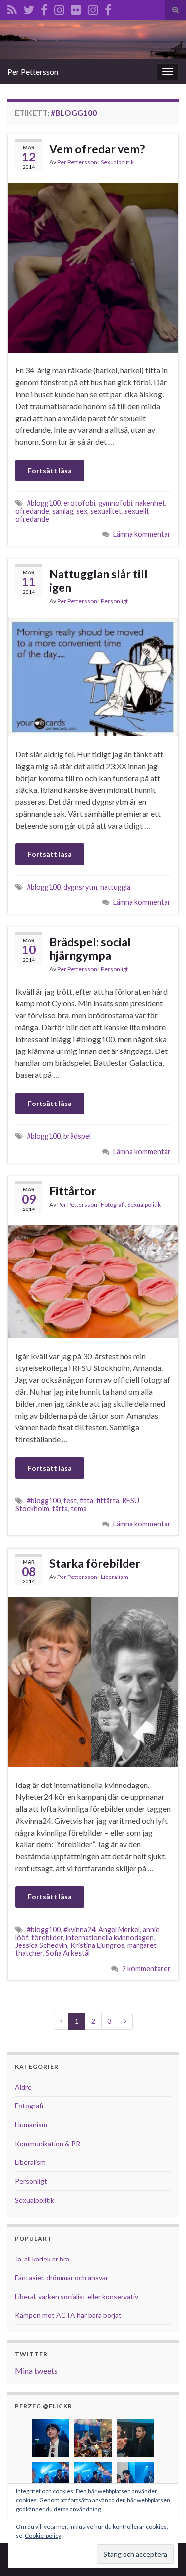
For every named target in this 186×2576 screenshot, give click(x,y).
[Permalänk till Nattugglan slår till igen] (93, 676)
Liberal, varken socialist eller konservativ (77, 2296)
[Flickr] (76, 8)
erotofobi (79, 503)
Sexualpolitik (117, 162)
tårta (60, 1508)
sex (82, 511)
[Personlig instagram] (59, 8)
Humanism (31, 2125)
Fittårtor (73, 1191)
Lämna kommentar (142, 534)
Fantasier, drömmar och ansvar (62, 2278)
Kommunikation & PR (48, 2143)
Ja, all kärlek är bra (42, 2259)
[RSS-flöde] (12, 8)
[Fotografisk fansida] (108, 8)
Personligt (114, 601)
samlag (63, 511)
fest (70, 1500)
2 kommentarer (146, 1969)
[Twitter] (29, 8)
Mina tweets (36, 2371)
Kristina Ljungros (97, 1945)
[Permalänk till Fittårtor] (93, 1281)
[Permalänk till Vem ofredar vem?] (93, 267)
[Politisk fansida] (44, 8)
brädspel (77, 1136)
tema (79, 1508)
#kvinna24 (79, 1929)
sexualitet (106, 511)
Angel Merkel (119, 1929)
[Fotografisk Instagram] (93, 8)
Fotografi (113, 1204)
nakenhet (150, 503)
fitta (87, 1500)
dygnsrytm (80, 887)
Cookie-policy (43, 2536)
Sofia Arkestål (68, 1953)
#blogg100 (44, 503)
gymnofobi (115, 503)
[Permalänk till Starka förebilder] (93, 1681)
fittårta (108, 1500)
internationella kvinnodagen (110, 1937)
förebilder (47, 1937)
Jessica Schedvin (41, 1945)
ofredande (32, 511)
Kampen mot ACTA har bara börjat (68, 2315)
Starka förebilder (95, 1563)
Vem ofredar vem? (97, 149)
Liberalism (115, 1577)
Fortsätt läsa (50, 470)
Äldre (23, 2087)
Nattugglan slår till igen (98, 580)
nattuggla (115, 887)
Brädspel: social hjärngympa (90, 948)
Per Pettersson (33, 72)
